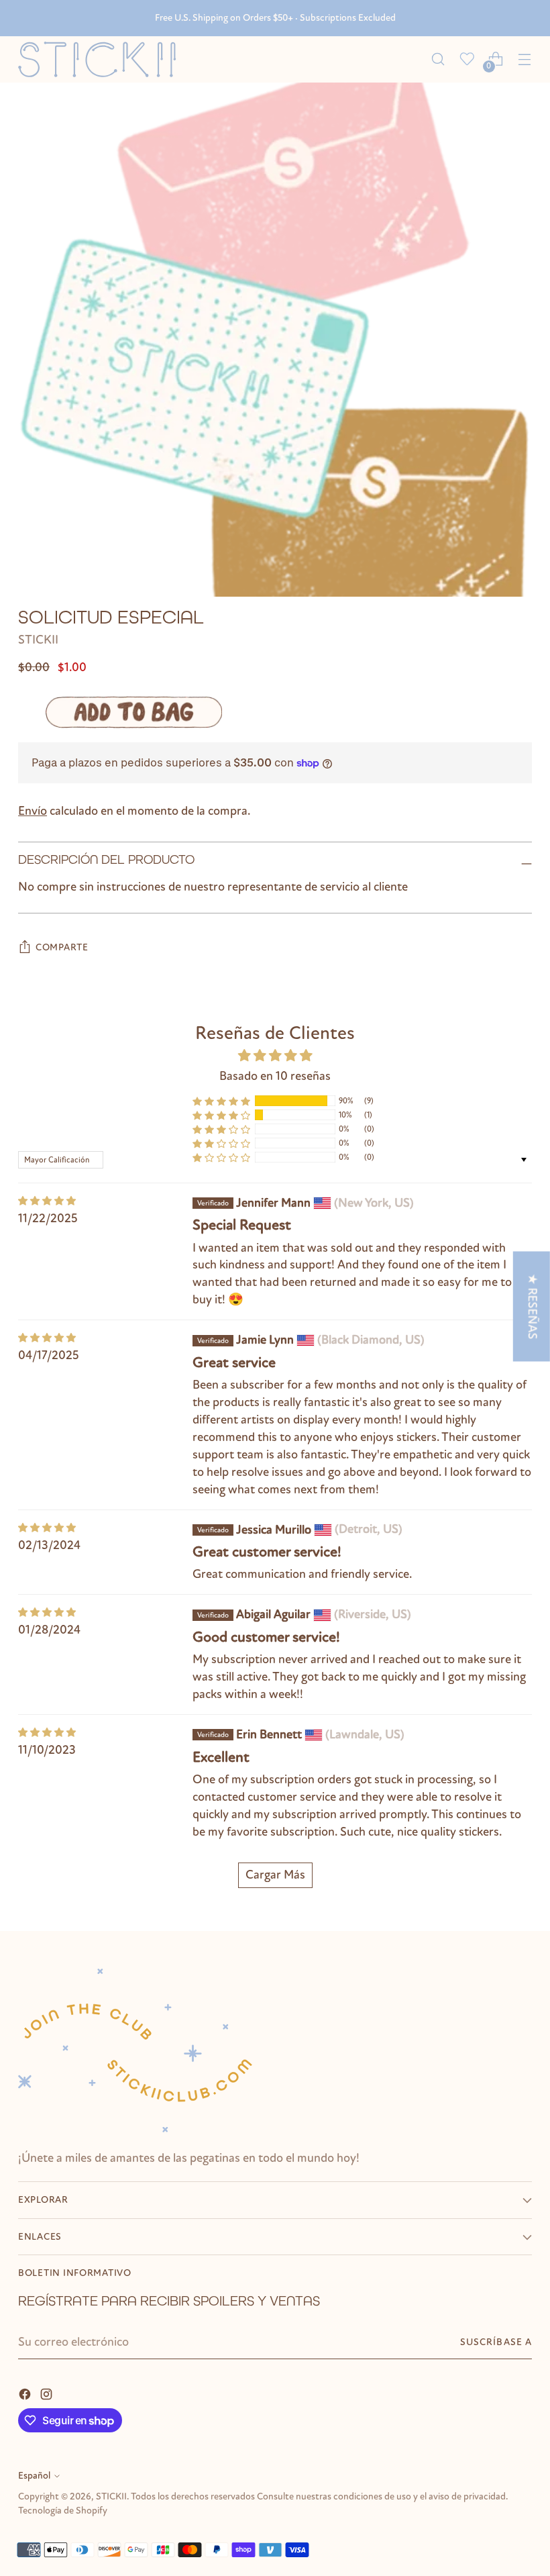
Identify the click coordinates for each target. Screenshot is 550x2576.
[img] (47, 1201)
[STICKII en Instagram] (48, 2393)
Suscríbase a (496, 2342)
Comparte (62, 947)
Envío (33, 811)
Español (34, 2476)
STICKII (38, 640)
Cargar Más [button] (275, 1875)
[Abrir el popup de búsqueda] (438, 59)
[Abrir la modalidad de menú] (525, 59)
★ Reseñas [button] (533, 1306)
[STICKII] (102, 59)
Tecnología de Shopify (63, 2511)
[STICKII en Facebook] (26, 2393)
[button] (221, 1100)
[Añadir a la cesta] (134, 712)
